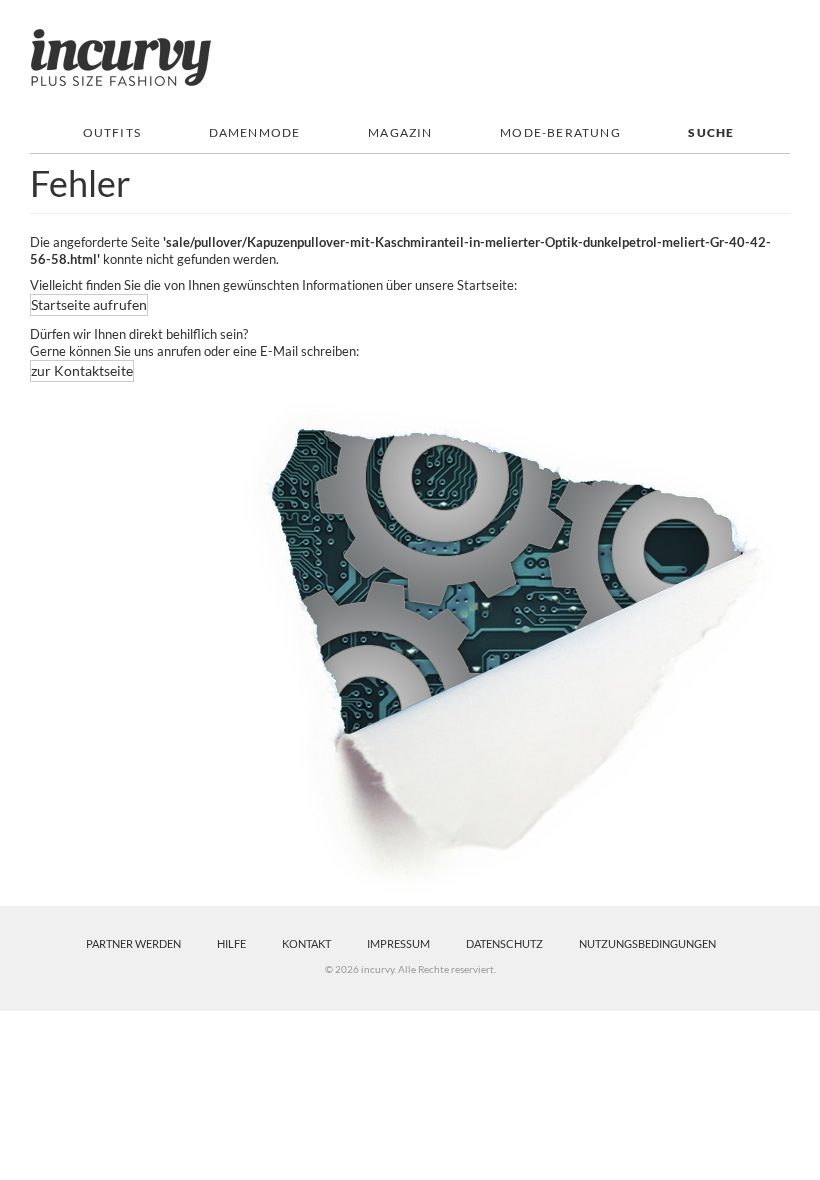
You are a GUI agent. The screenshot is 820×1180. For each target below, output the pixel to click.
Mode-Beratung (560, 132)
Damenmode (255, 132)
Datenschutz (504, 943)
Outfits (112, 132)
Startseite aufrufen (89, 304)
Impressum (398, 943)
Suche (711, 132)
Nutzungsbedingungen (647, 943)
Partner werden (133, 943)
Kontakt (306, 943)
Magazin (400, 132)
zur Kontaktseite (82, 370)
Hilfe (231, 943)
